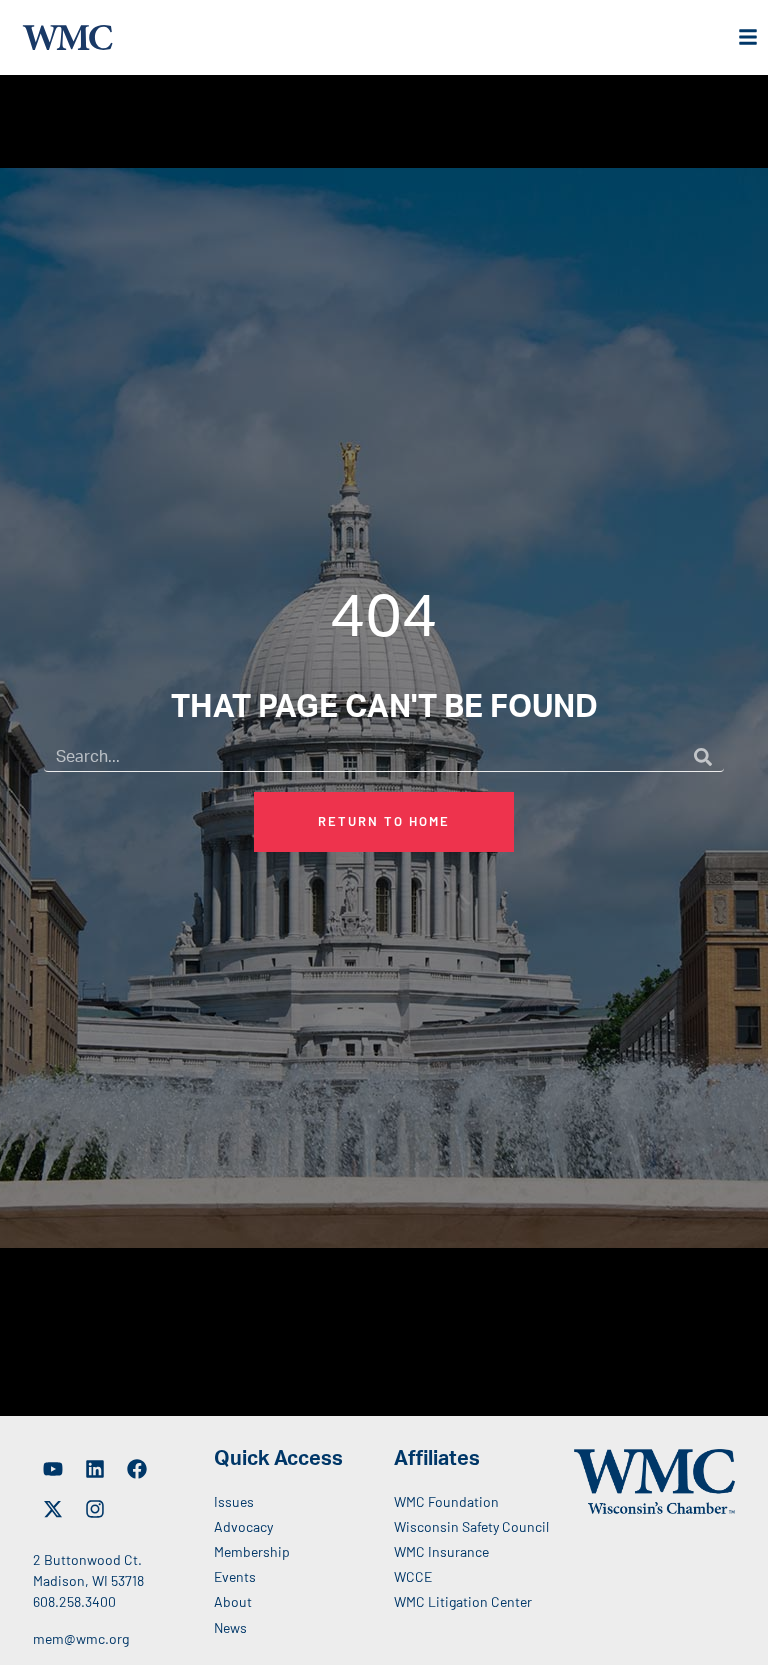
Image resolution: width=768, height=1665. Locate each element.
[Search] (703, 757)
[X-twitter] (53, 1509)
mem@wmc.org (81, 1638)
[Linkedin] (95, 1469)
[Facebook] (137, 1469)
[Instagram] (95, 1509)
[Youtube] (53, 1469)
